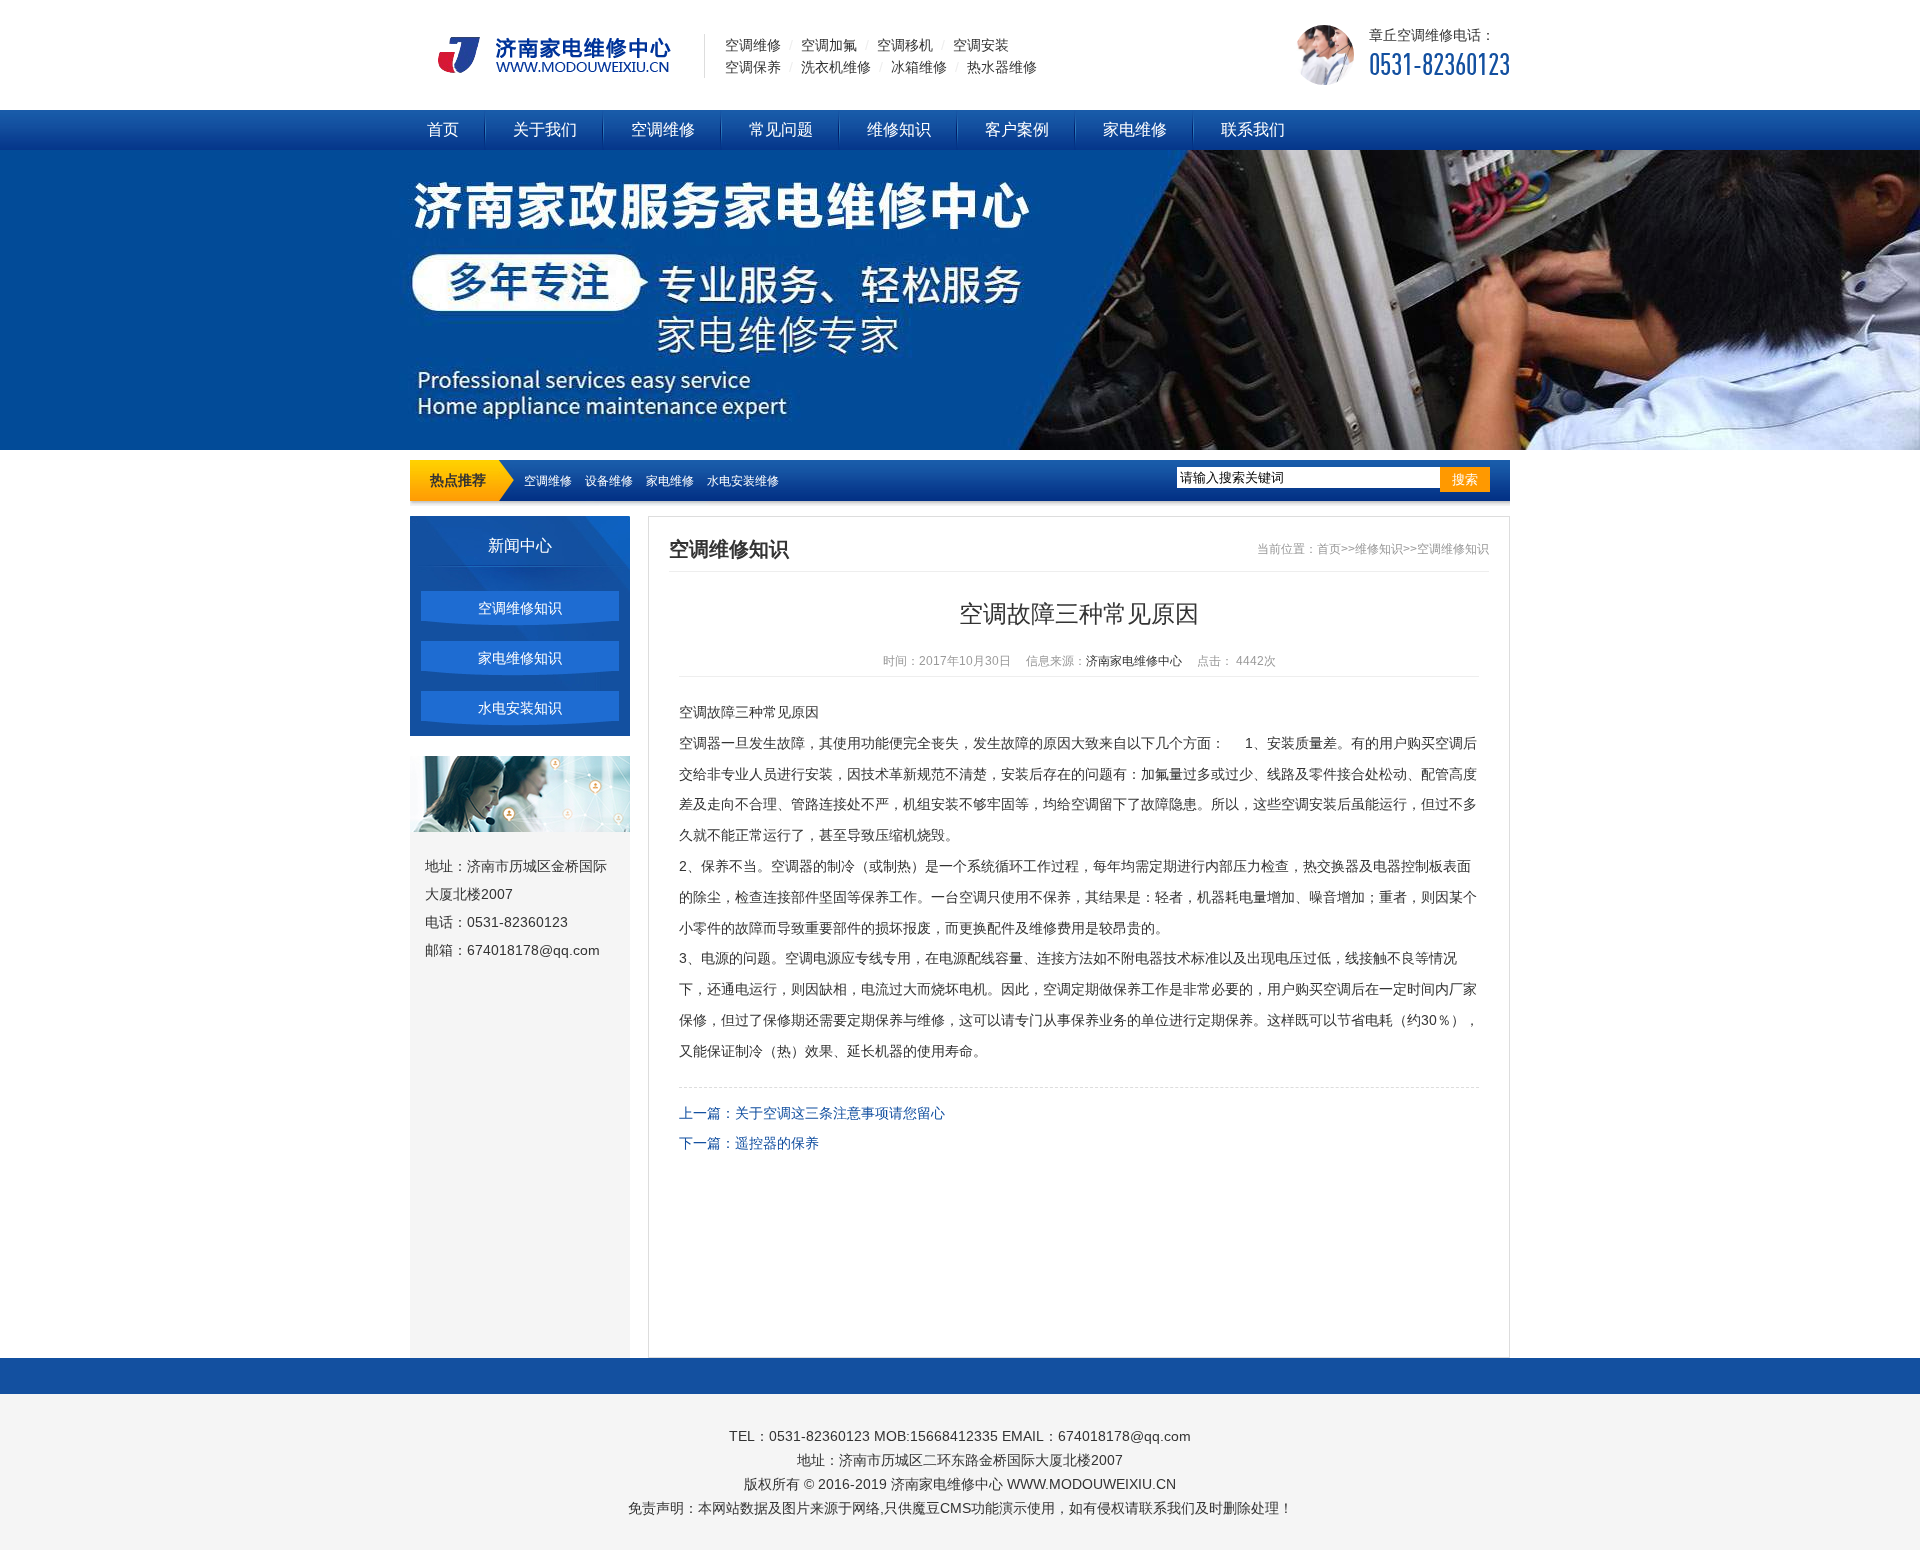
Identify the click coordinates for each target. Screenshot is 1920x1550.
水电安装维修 (743, 481)
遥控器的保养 (777, 1143)
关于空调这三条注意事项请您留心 (840, 1113)
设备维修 (609, 481)
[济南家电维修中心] (547, 54)
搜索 (1465, 479)
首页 (443, 129)
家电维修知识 (520, 658)
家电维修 (1135, 129)
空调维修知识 (520, 608)
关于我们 (545, 129)
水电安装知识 (520, 708)
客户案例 (1017, 129)
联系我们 (1253, 129)
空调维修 (663, 129)
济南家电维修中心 (1134, 661)
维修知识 (899, 129)
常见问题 (781, 129)
